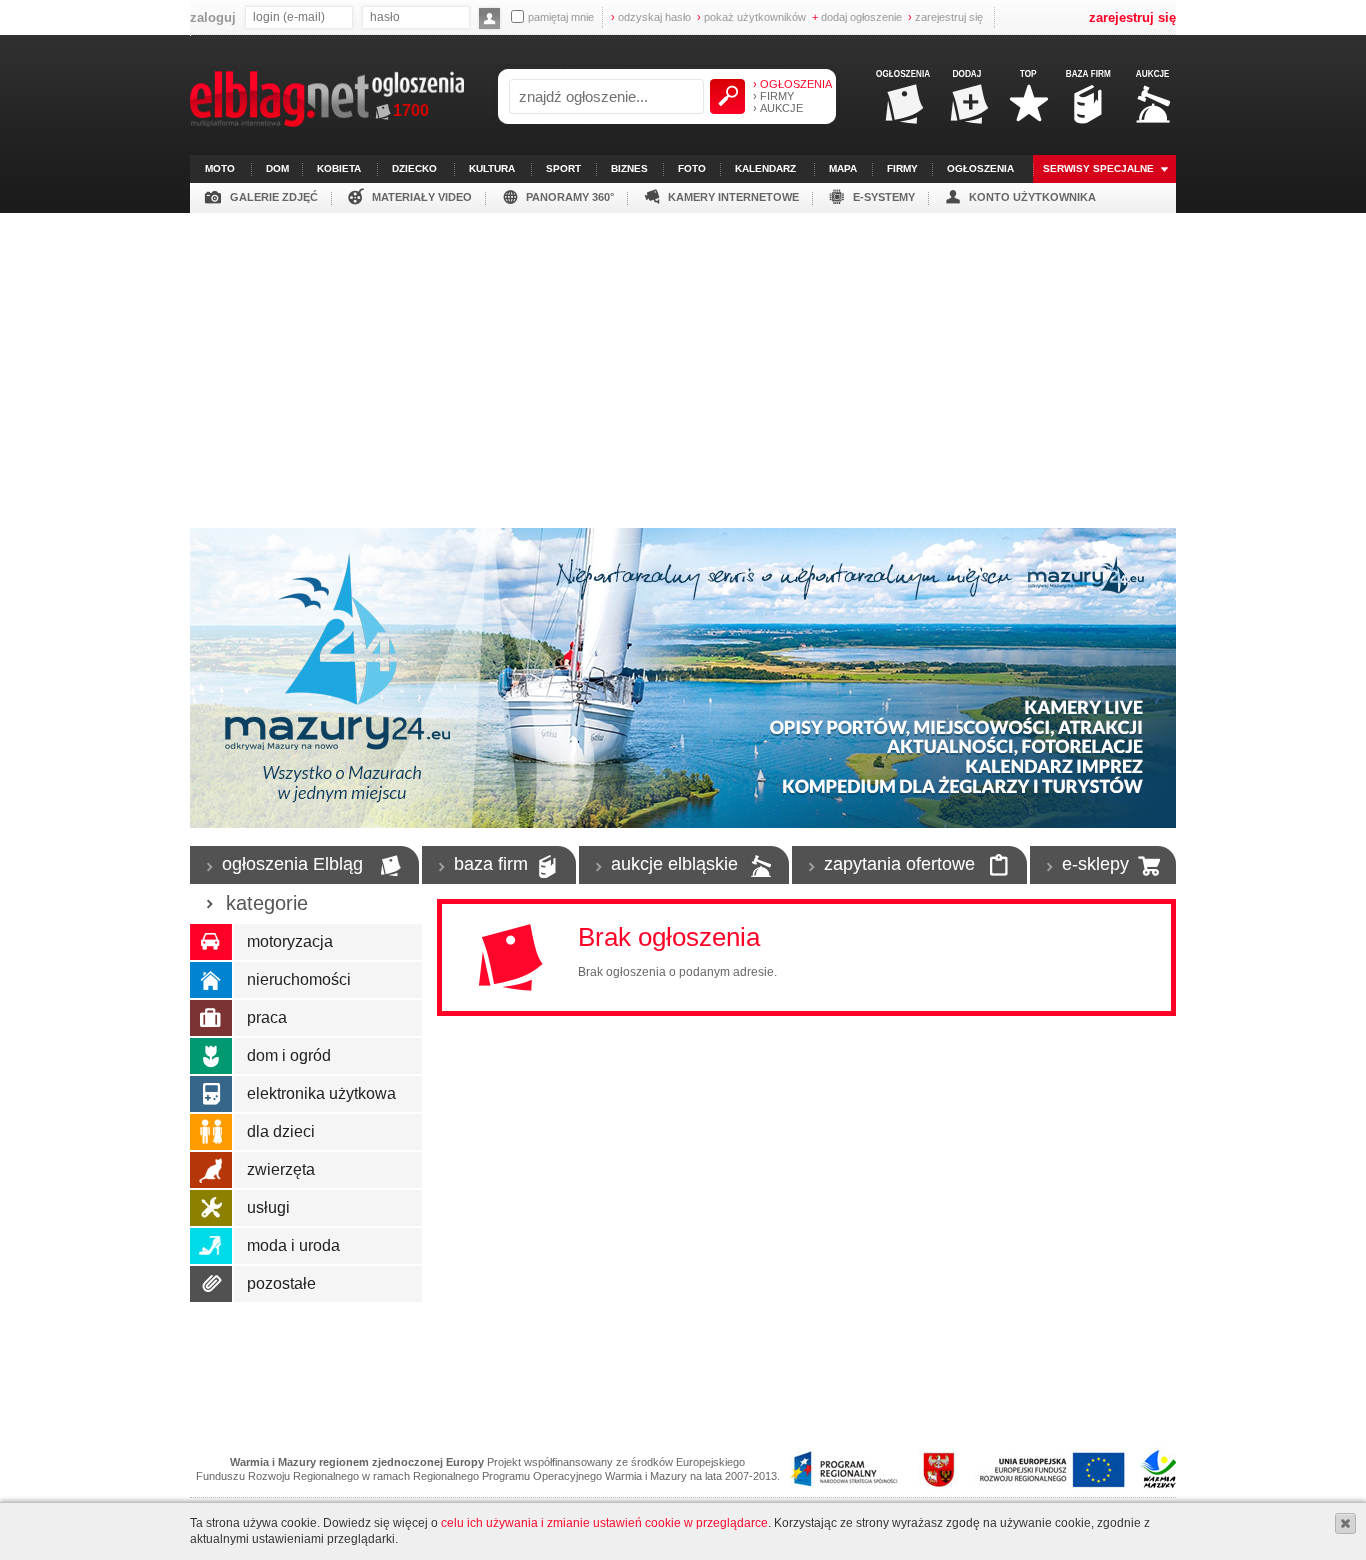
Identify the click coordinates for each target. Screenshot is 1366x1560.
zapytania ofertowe (899, 864)
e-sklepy (1095, 864)
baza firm (491, 864)
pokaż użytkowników (751, 17)
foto (692, 168)
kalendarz (765, 168)
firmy (902, 168)
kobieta (339, 168)
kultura (492, 168)
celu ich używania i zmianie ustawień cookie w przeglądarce (604, 1523)
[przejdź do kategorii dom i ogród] (212, 1056)
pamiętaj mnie (561, 17)
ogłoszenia (980, 168)
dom (277, 168)
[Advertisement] (683, 363)
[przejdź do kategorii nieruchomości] (212, 980)
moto (220, 168)
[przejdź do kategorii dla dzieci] (212, 1132)
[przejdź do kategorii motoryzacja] (212, 942)
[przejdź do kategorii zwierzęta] (212, 1170)
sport (563, 168)
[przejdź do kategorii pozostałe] (212, 1284)
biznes (629, 168)
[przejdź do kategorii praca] (212, 1018)
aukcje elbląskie (674, 864)
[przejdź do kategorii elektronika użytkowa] (212, 1094)
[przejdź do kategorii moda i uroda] (212, 1246)
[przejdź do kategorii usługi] (212, 1208)
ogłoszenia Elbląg (292, 864)
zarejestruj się (945, 17)
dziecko (414, 168)
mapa (843, 168)
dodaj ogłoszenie (857, 17)
